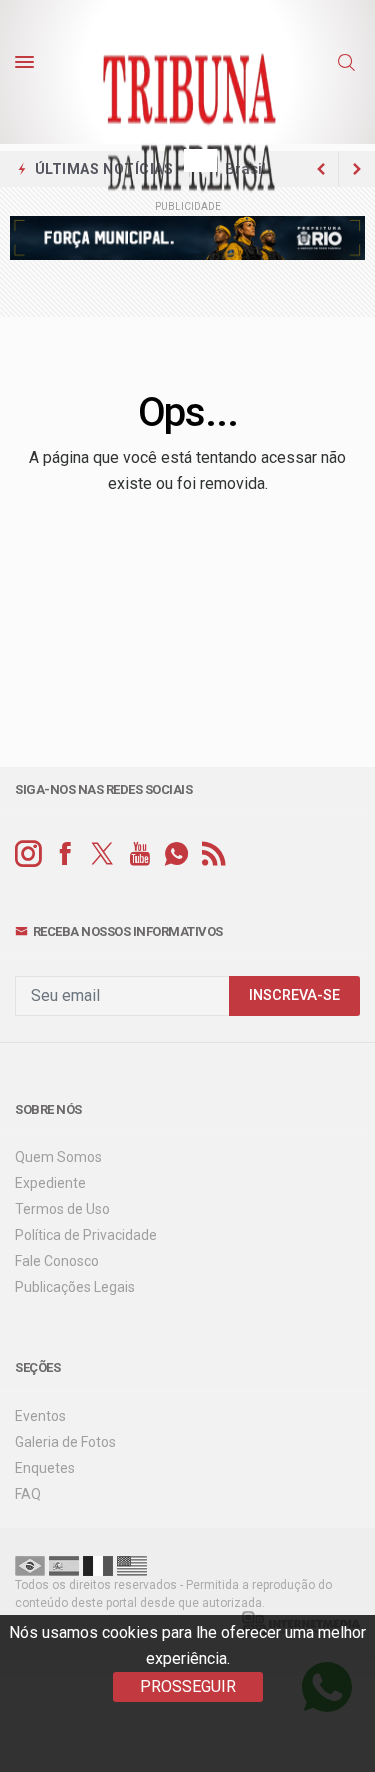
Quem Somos (58, 1157)
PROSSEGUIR (188, 1686)
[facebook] (65, 854)
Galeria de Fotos (65, 1442)
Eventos (40, 1416)
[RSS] (213, 854)
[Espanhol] (64, 1565)
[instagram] (28, 854)
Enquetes (45, 1468)
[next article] (321, 169)
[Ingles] (132, 1565)
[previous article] (357, 169)
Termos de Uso (62, 1209)
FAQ (28, 1494)
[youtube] (139, 854)
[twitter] (102, 854)
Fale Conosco (57, 1261)
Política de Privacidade (86, 1235)
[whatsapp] (176, 854)
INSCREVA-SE (294, 995)
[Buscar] (349, 63)
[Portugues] (30, 1565)
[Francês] (98, 1565)
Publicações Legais (75, 1287)
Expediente (50, 1183)
